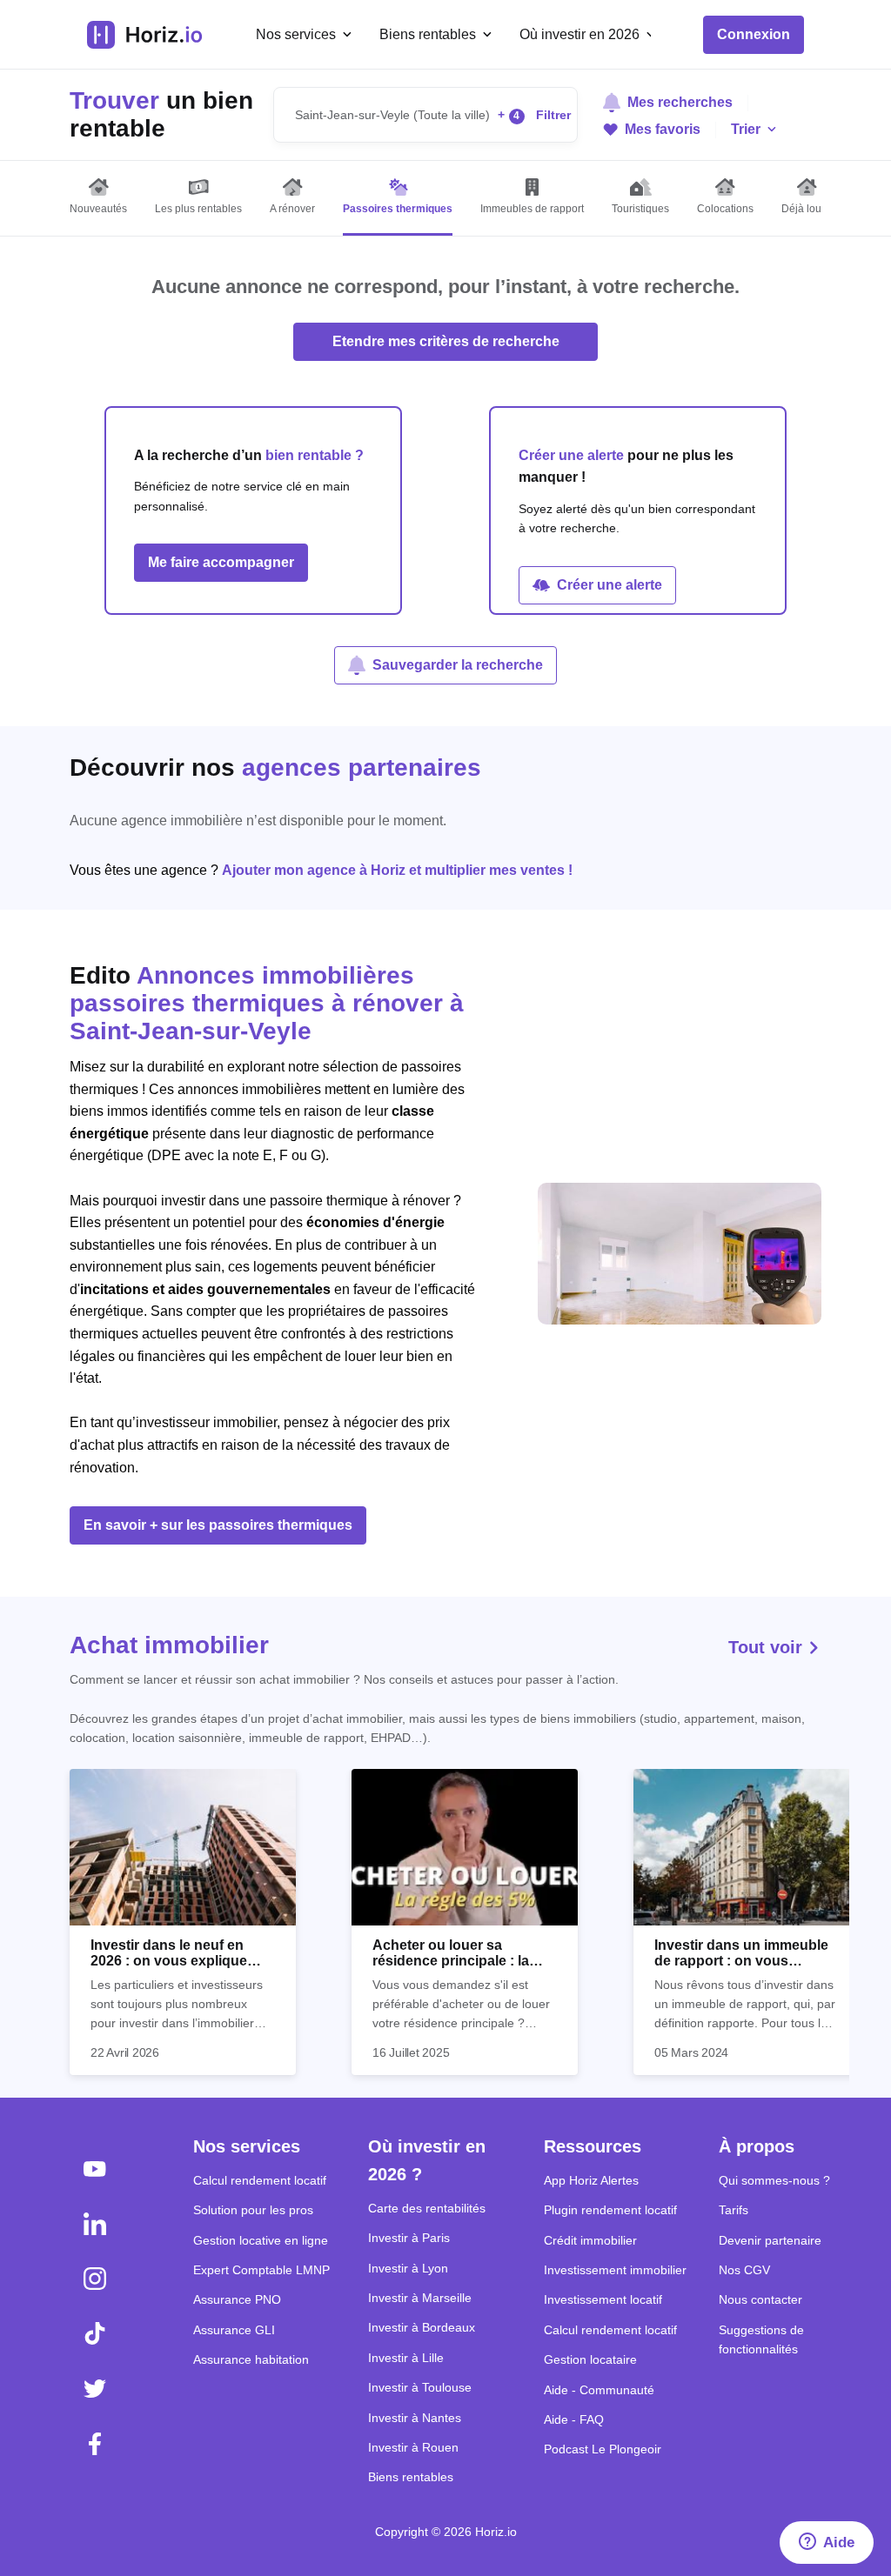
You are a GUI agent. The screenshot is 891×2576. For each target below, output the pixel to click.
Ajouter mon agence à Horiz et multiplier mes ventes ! (397, 870)
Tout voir (768, 1647)
